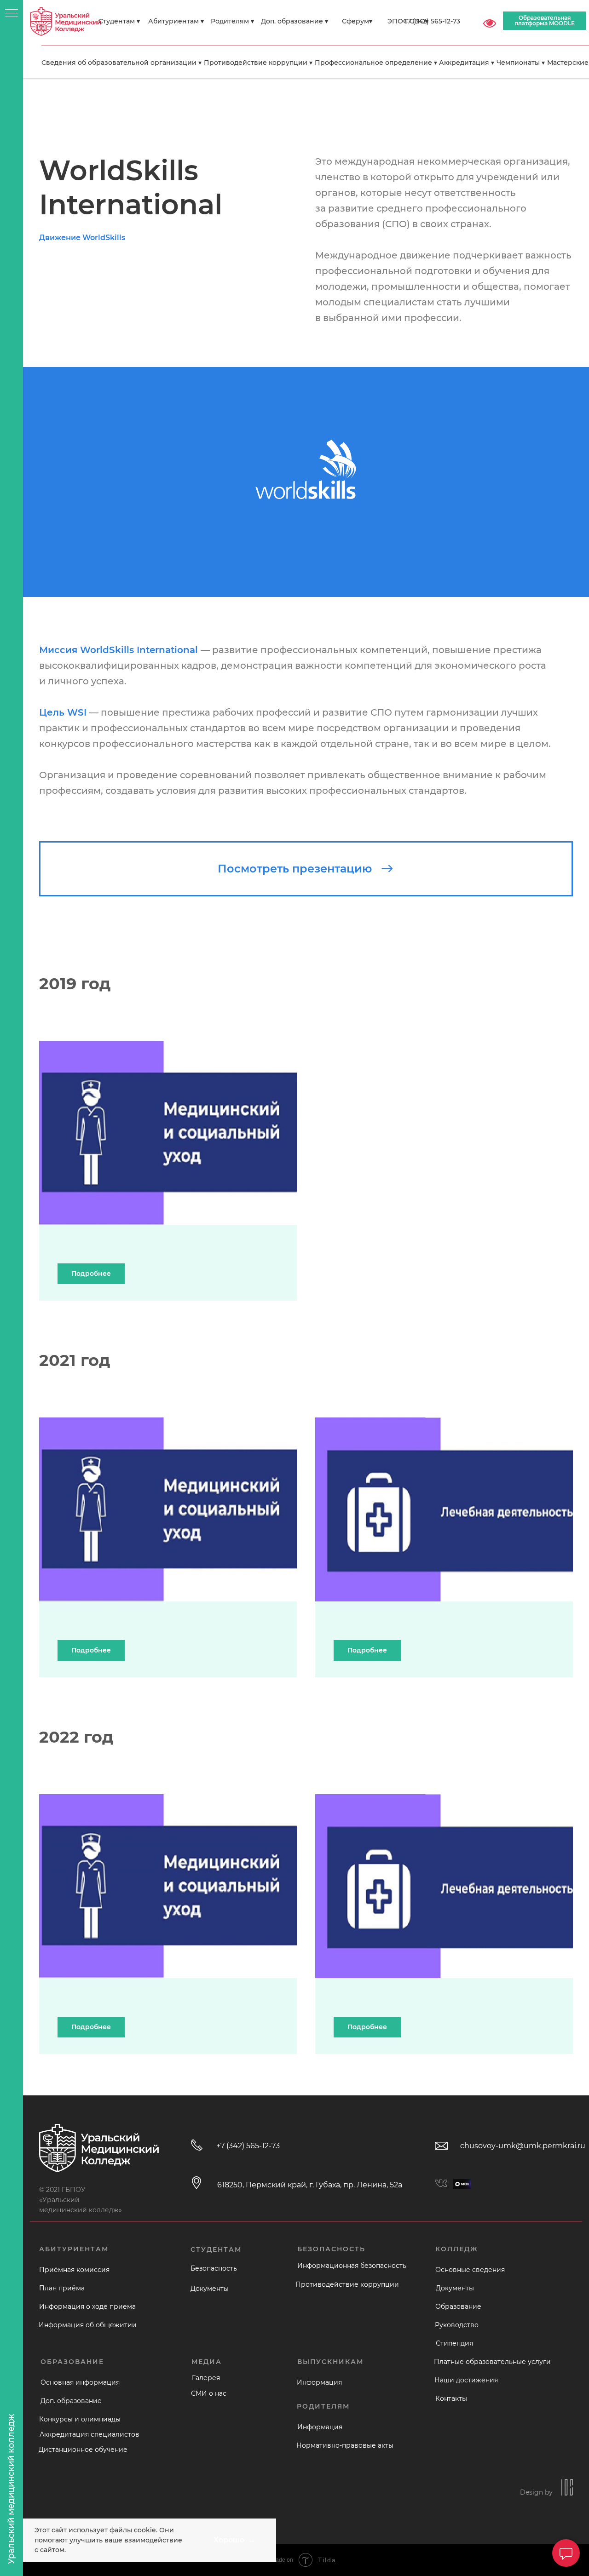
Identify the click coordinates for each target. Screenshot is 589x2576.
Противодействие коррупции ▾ (258, 63)
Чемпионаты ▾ (521, 63)
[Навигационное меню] (12, 14)
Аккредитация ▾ (467, 63)
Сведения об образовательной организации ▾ (121, 63)
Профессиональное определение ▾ (376, 63)
